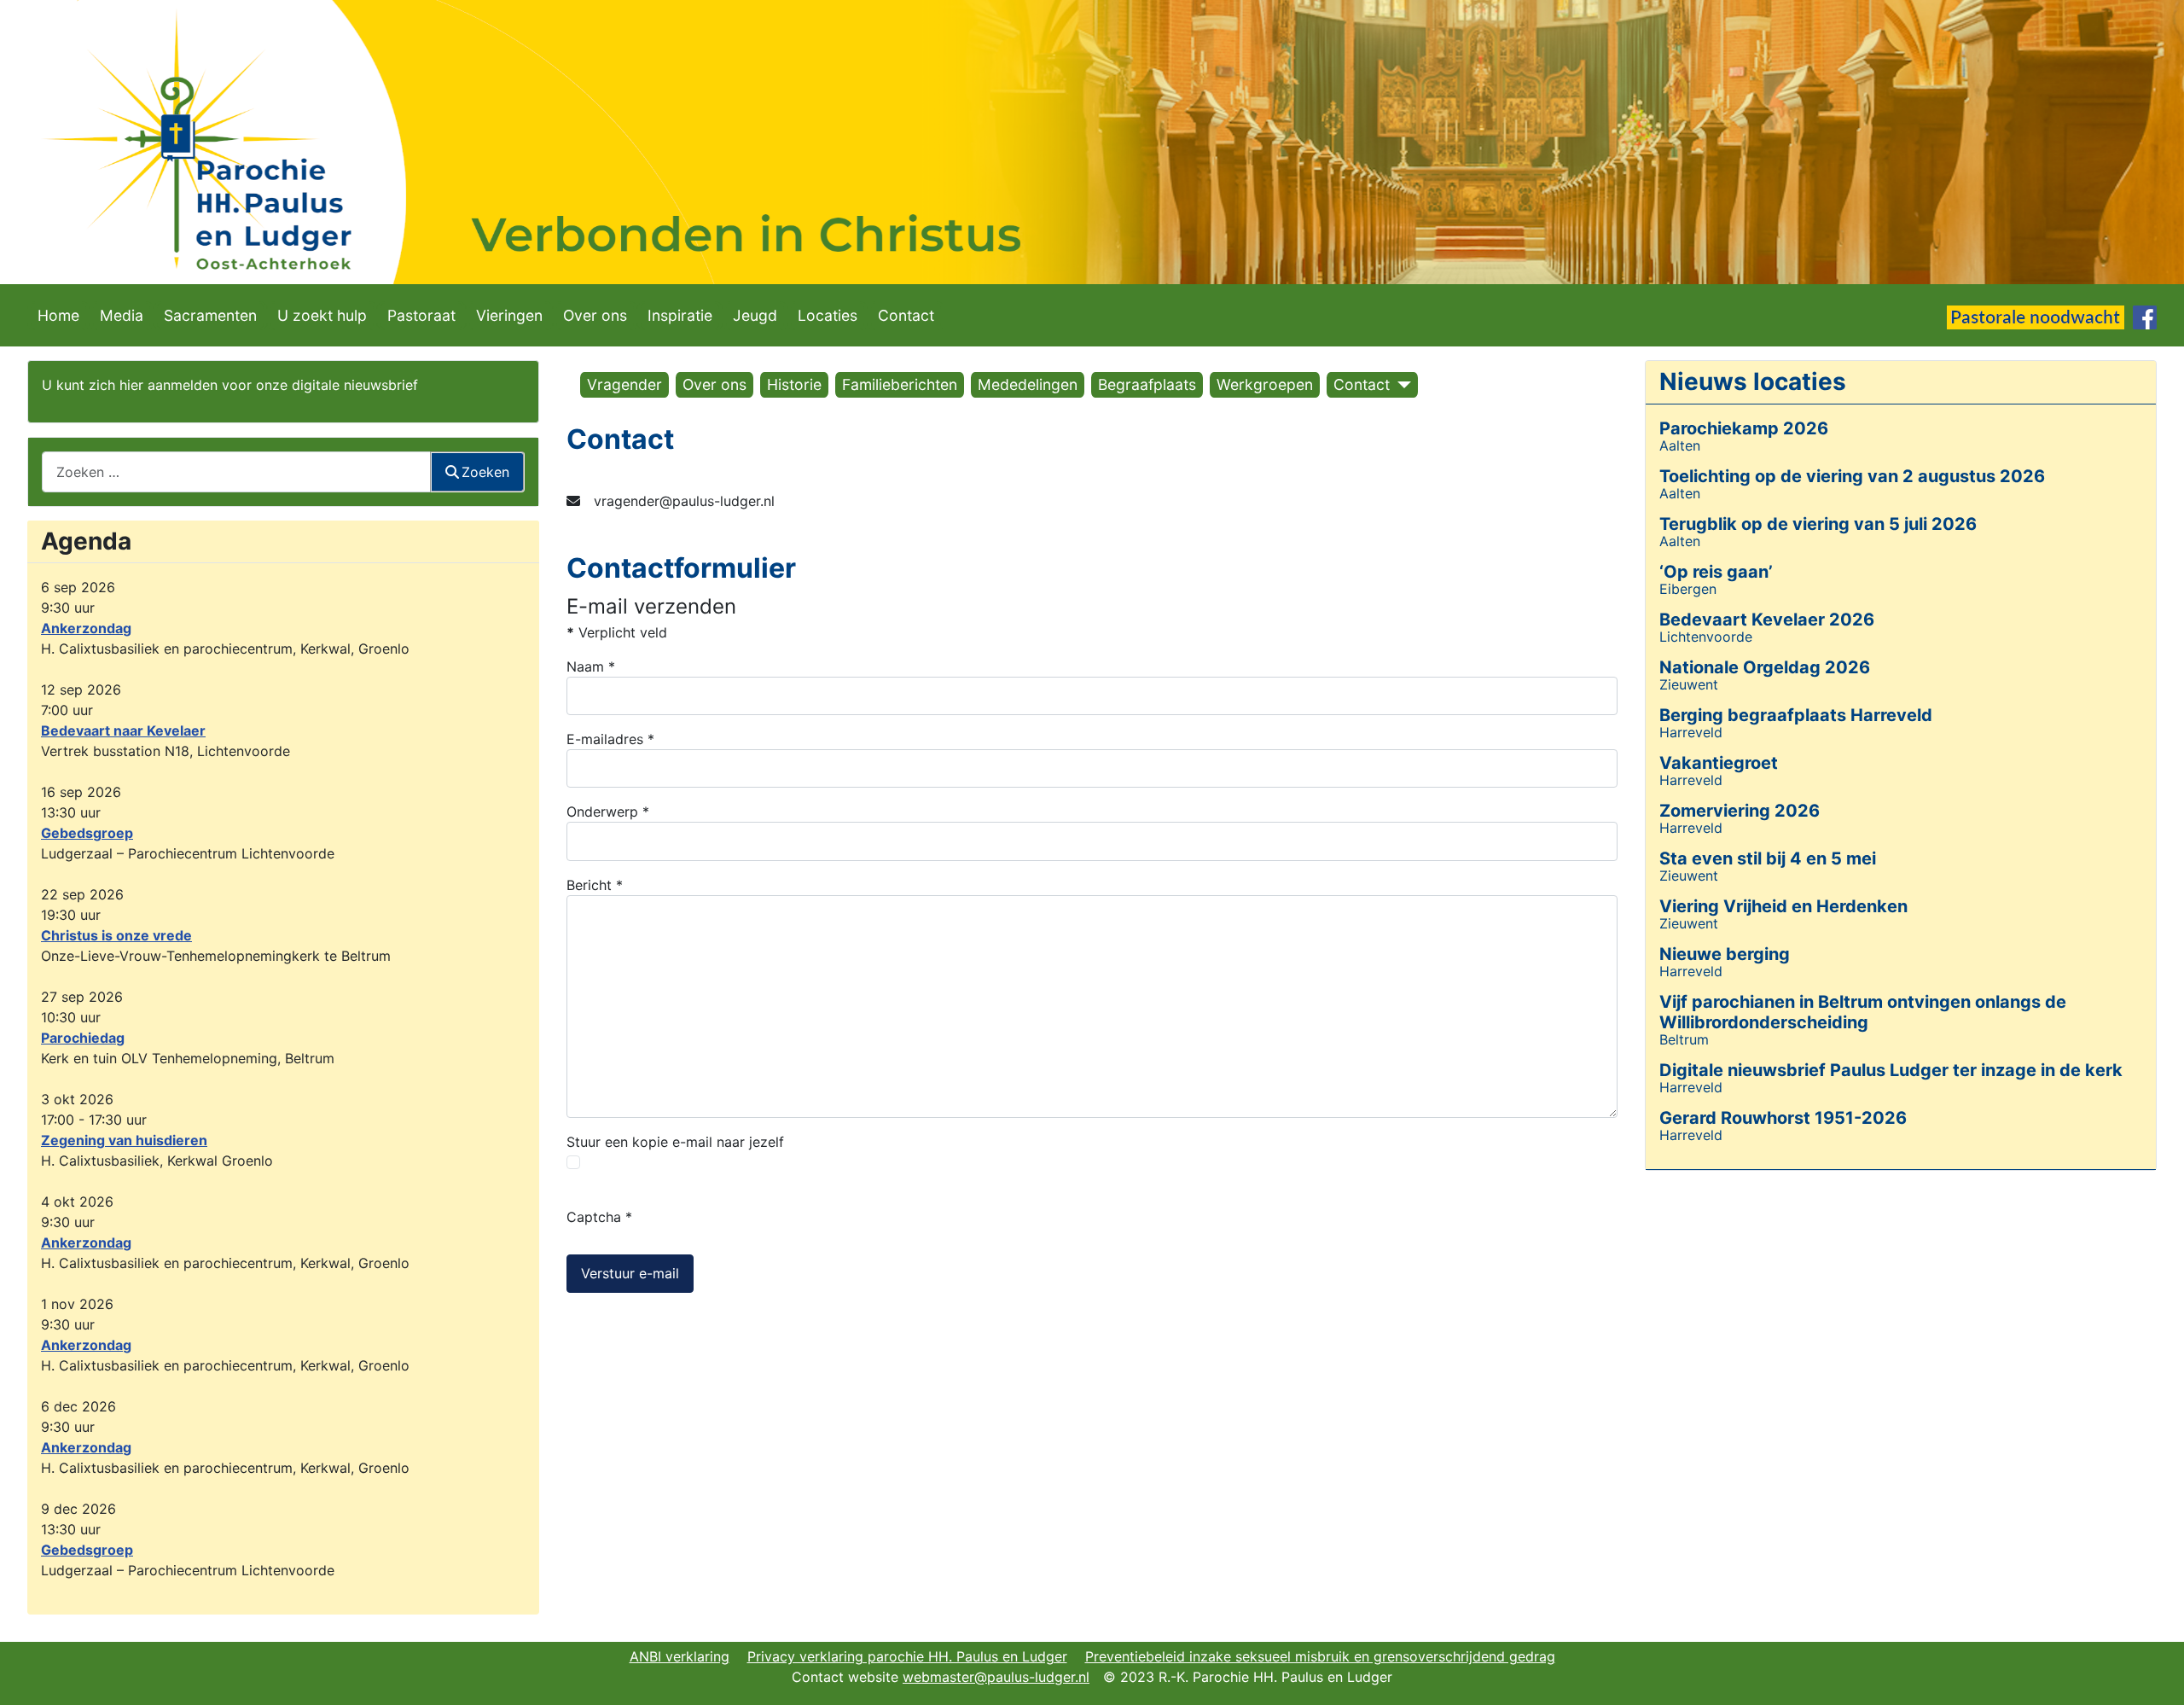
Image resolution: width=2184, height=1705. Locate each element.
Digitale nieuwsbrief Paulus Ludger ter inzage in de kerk (1891, 1070)
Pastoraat (421, 315)
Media (122, 315)
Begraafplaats (1147, 384)
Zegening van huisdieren (124, 1140)
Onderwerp (608, 812)
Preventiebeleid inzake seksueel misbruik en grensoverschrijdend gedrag (1320, 1656)
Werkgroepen (1265, 384)
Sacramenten (210, 315)
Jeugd (755, 315)
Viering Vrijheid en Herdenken (1783, 906)
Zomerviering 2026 (1740, 811)
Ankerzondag (86, 628)
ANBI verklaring (680, 1656)
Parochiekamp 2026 (1744, 428)
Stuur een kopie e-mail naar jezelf (675, 1142)
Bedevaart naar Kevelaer (123, 730)
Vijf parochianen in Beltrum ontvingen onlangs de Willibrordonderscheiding (1863, 1012)
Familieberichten (900, 384)
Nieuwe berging (1725, 954)
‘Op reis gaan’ (1716, 572)
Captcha (599, 1217)
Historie (794, 384)
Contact (906, 315)
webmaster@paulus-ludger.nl (996, 1677)
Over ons (595, 315)
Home (58, 315)
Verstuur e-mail (630, 1273)
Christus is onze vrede (116, 935)
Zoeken (485, 472)
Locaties (828, 315)
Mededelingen (1028, 384)
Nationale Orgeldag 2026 (1765, 667)
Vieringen (509, 315)
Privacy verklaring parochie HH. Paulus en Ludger (907, 1656)
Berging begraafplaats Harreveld (1796, 715)
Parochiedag (83, 1038)
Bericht (595, 885)
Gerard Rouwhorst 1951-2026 (1783, 1118)
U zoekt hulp (322, 315)
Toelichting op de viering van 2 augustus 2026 (1852, 476)
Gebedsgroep (87, 833)
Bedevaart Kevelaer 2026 (1767, 620)
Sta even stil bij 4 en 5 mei (1768, 858)
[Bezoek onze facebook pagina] (2145, 317)
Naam (591, 666)
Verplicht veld (617, 632)
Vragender (624, 384)
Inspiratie (680, 315)
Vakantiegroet (1719, 763)
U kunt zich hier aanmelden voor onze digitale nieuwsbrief (230, 385)
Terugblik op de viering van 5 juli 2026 (1818, 524)
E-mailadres (610, 739)
